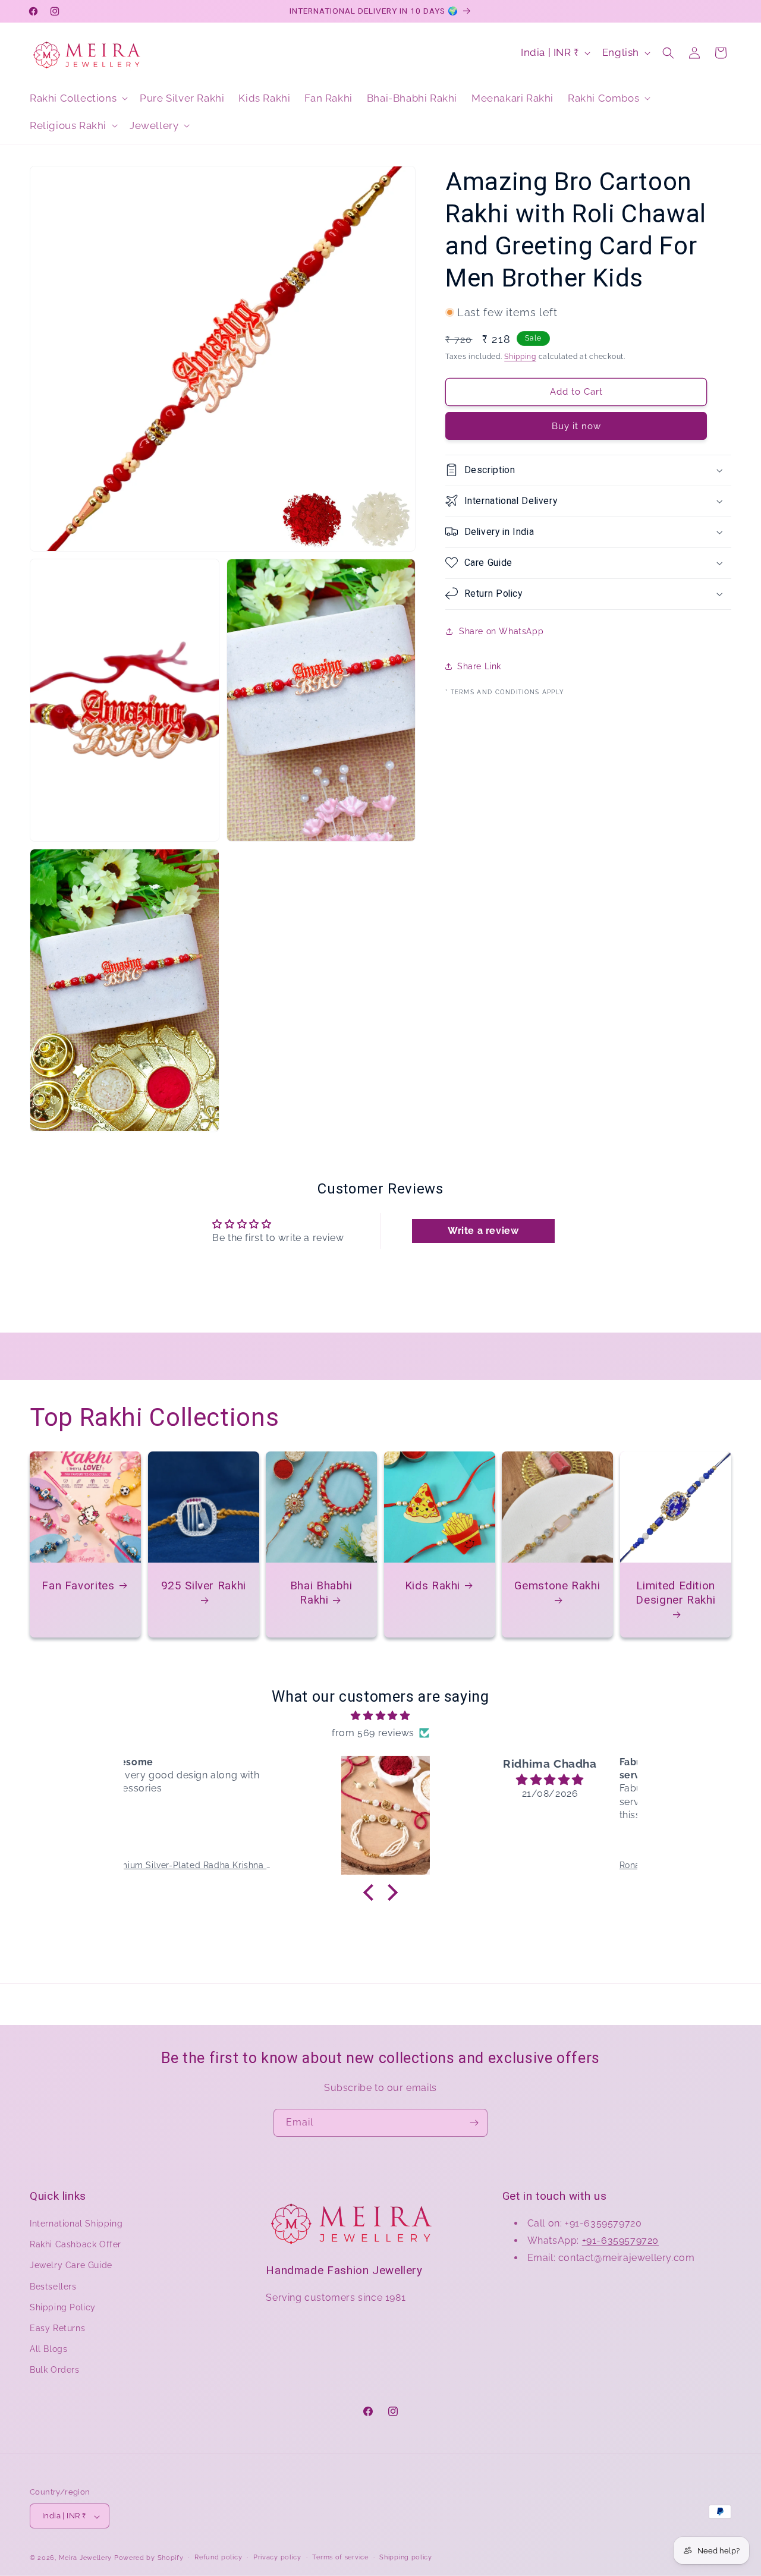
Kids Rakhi (432, 1585)
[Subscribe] (474, 2123)
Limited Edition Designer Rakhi (675, 1592)
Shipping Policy (63, 2307)
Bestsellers (53, 2287)
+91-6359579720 (620, 2240)
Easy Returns (57, 2328)
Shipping (520, 357)
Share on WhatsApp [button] (501, 631)
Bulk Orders (55, 2370)
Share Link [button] (479, 666)
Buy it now (576, 426)
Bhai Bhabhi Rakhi (321, 1592)
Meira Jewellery (86, 2558)
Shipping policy (406, 2557)
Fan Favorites (78, 1585)
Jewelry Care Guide (71, 2266)
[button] (78, 98)
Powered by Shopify (149, 2558)
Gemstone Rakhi (558, 1585)
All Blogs (48, 2350)
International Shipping (76, 2224)
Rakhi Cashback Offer (76, 2245)
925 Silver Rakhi (203, 1585)
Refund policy (218, 2557)
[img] (380, 1715)
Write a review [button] (483, 1231)
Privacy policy (277, 2557)
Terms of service (340, 2557)
